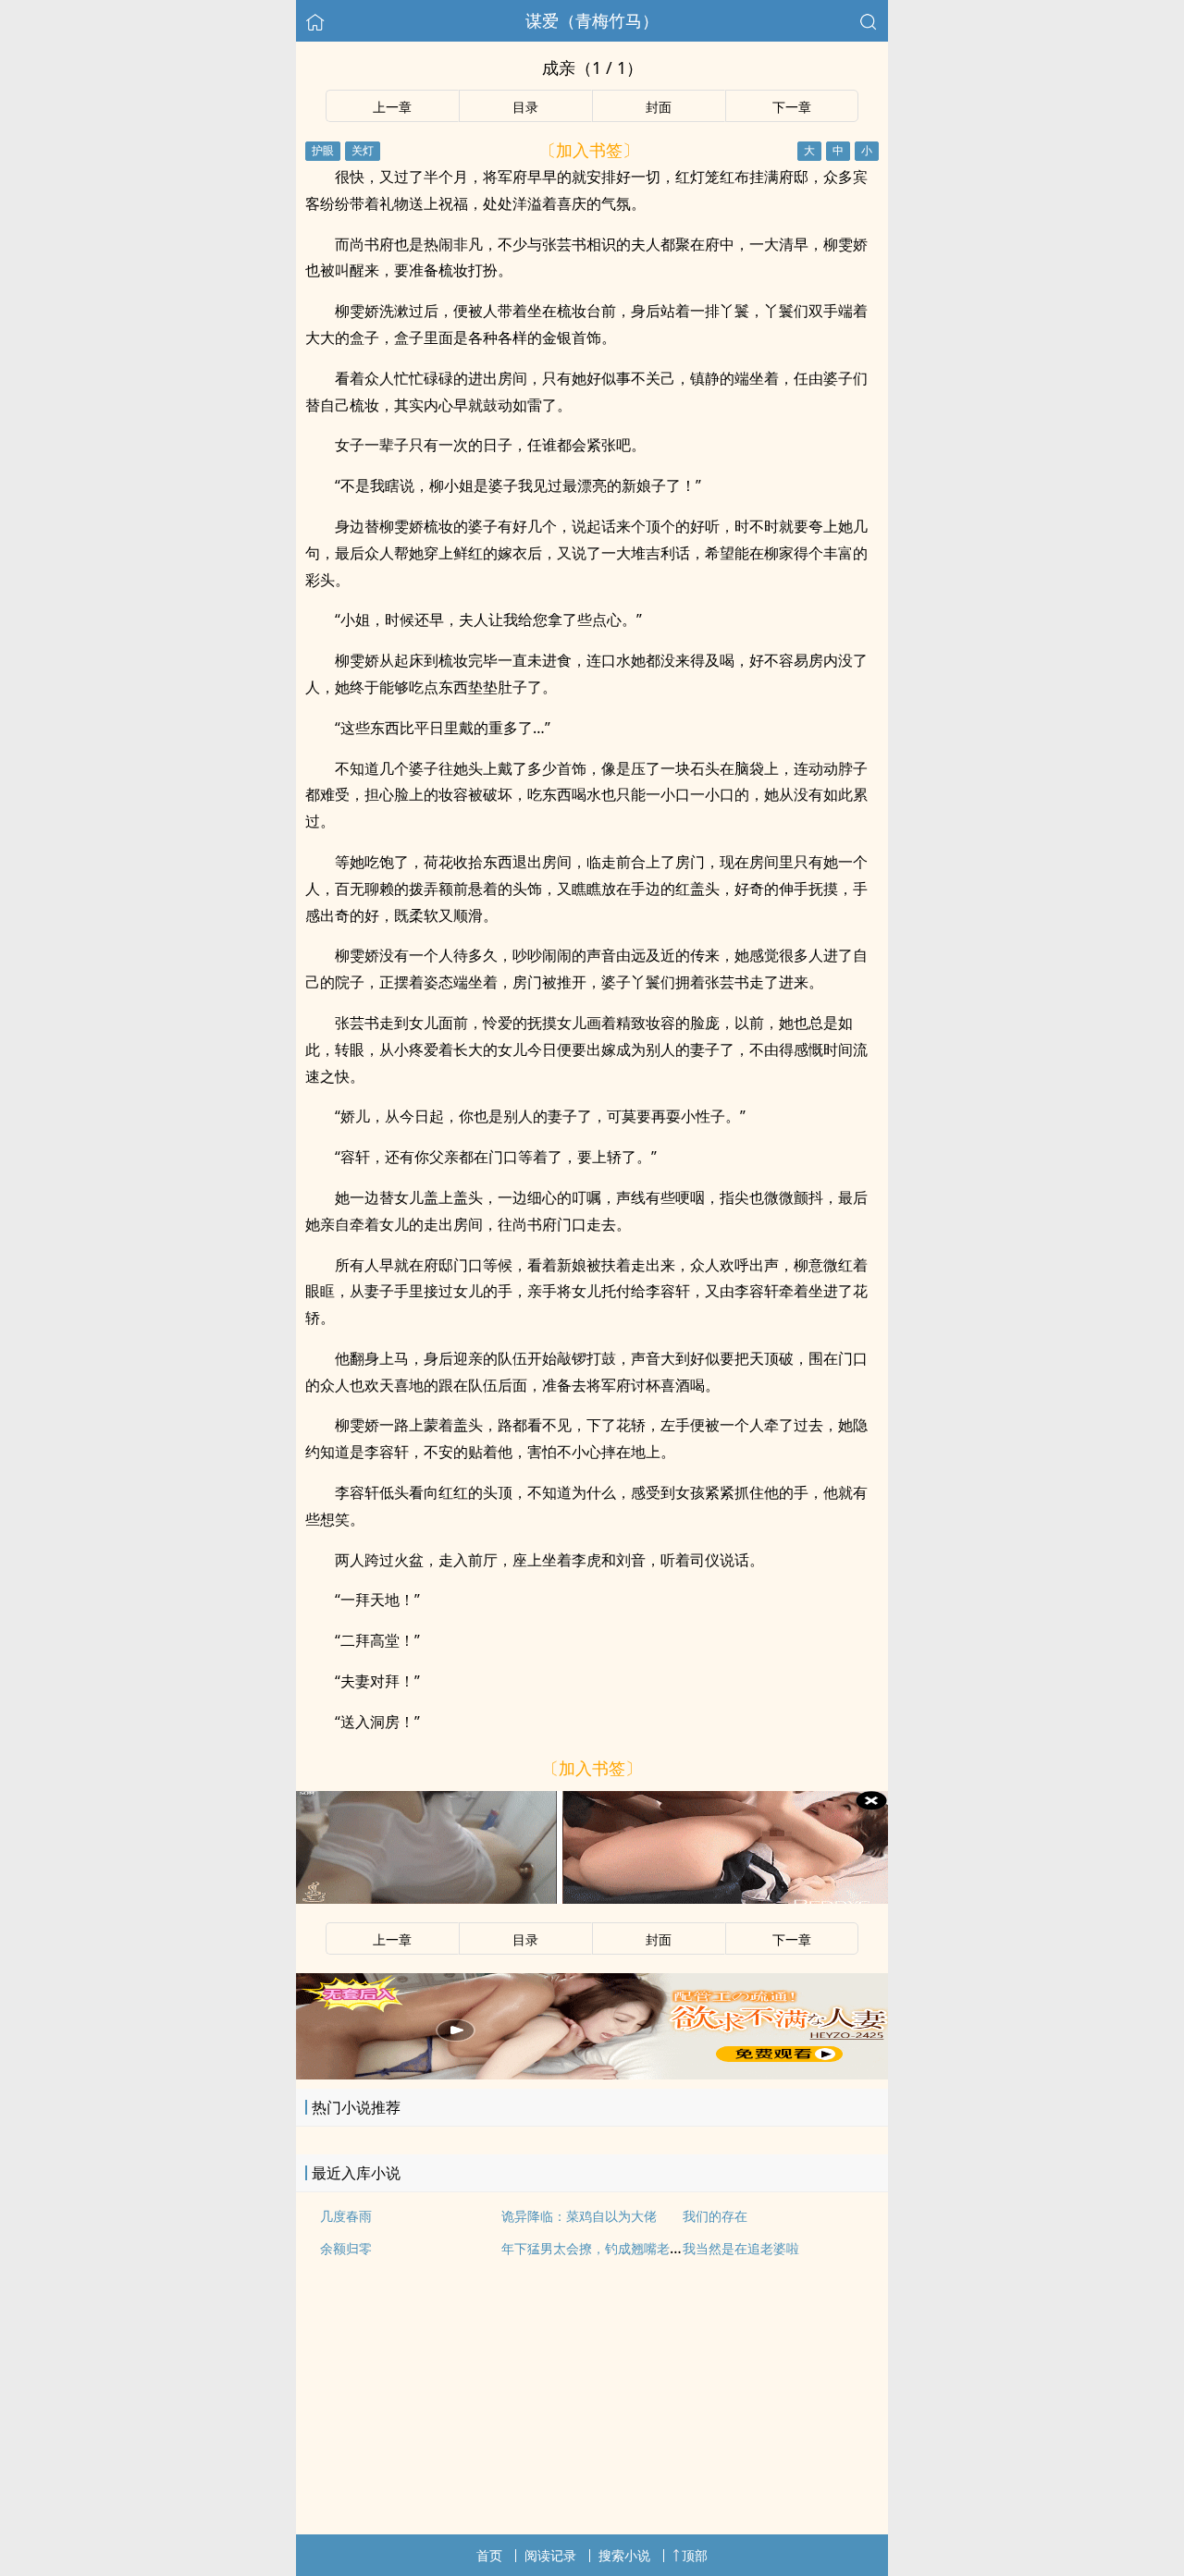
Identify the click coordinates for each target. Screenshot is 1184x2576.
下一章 (792, 107)
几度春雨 (346, 2216)
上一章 (392, 107)
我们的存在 (715, 2216)
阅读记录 (550, 2555)
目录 (525, 107)
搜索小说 (624, 2555)
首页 (489, 2555)
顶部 (695, 2555)
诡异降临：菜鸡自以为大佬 (579, 2216)
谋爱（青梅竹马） (592, 20)
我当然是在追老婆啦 (741, 2248)
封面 (659, 107)
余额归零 (346, 2248)
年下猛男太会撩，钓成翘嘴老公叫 (598, 2248)
